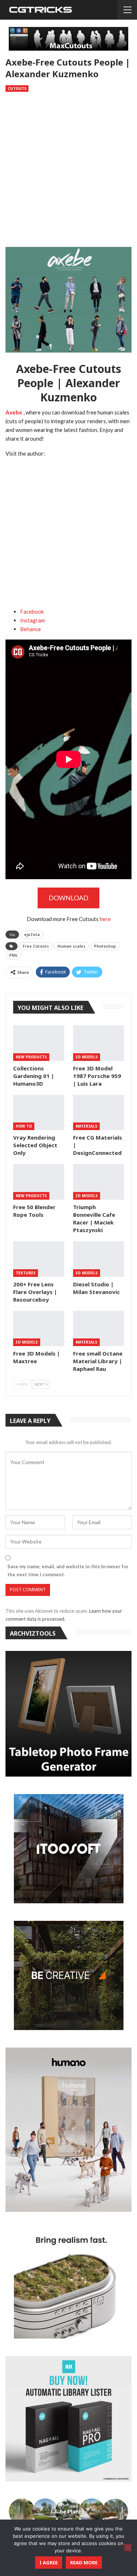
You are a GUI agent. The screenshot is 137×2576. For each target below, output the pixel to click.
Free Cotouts (36, 946)
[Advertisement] (68, 171)
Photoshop (105, 946)
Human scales (71, 946)
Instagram (33, 620)
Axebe (14, 412)
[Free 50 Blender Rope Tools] (39, 1182)
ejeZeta (32, 935)
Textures (26, 1273)
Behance (31, 629)
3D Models (87, 1057)
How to (24, 1126)
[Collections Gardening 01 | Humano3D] (39, 1043)
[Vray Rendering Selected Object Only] (39, 1113)
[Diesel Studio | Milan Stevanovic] (99, 1259)
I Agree (49, 2563)
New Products (31, 1057)
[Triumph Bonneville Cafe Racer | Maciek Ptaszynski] (99, 1182)
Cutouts (17, 89)
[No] (128, 2548)
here (105, 919)
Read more (84, 2563)
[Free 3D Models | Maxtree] (39, 1329)
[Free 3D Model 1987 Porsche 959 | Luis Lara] (99, 1043)
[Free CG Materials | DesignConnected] (99, 1113)
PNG (13, 955)
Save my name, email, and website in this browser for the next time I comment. (68, 1570)
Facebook (32, 611)
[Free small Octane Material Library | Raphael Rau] (99, 1329)
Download (68, 898)
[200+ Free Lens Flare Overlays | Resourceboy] (39, 1259)
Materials (86, 1126)
